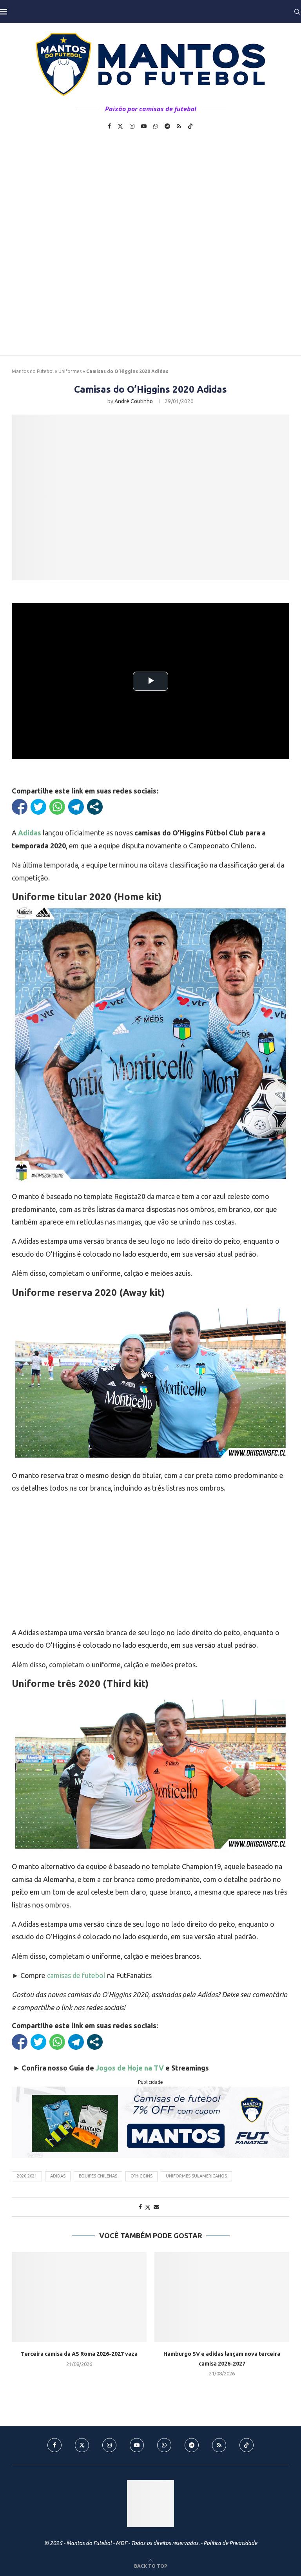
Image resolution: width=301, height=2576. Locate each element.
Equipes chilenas (98, 2176)
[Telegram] (167, 126)
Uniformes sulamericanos (196, 2176)
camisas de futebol (76, 1975)
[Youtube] (144, 126)
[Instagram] (132, 126)
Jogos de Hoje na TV (130, 2068)
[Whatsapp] (156, 126)
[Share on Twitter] (148, 2207)
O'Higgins (141, 2176)
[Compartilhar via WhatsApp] (57, 807)
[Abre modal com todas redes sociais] (95, 807)
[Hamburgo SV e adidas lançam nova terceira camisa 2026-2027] (222, 2297)
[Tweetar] (38, 807)
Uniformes (70, 371)
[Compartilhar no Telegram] (76, 807)
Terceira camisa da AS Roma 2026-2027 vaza (79, 2354)
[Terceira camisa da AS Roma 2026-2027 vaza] (79, 2297)
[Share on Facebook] (140, 2207)
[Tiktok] (190, 126)
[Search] (297, 12)
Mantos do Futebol (33, 371)
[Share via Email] (156, 2207)
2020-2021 (27, 2176)
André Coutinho (134, 401)
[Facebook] (109, 126)
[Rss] (179, 126)
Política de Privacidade (230, 2543)
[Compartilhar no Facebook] (20, 807)
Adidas (58, 2176)
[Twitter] (120, 126)
